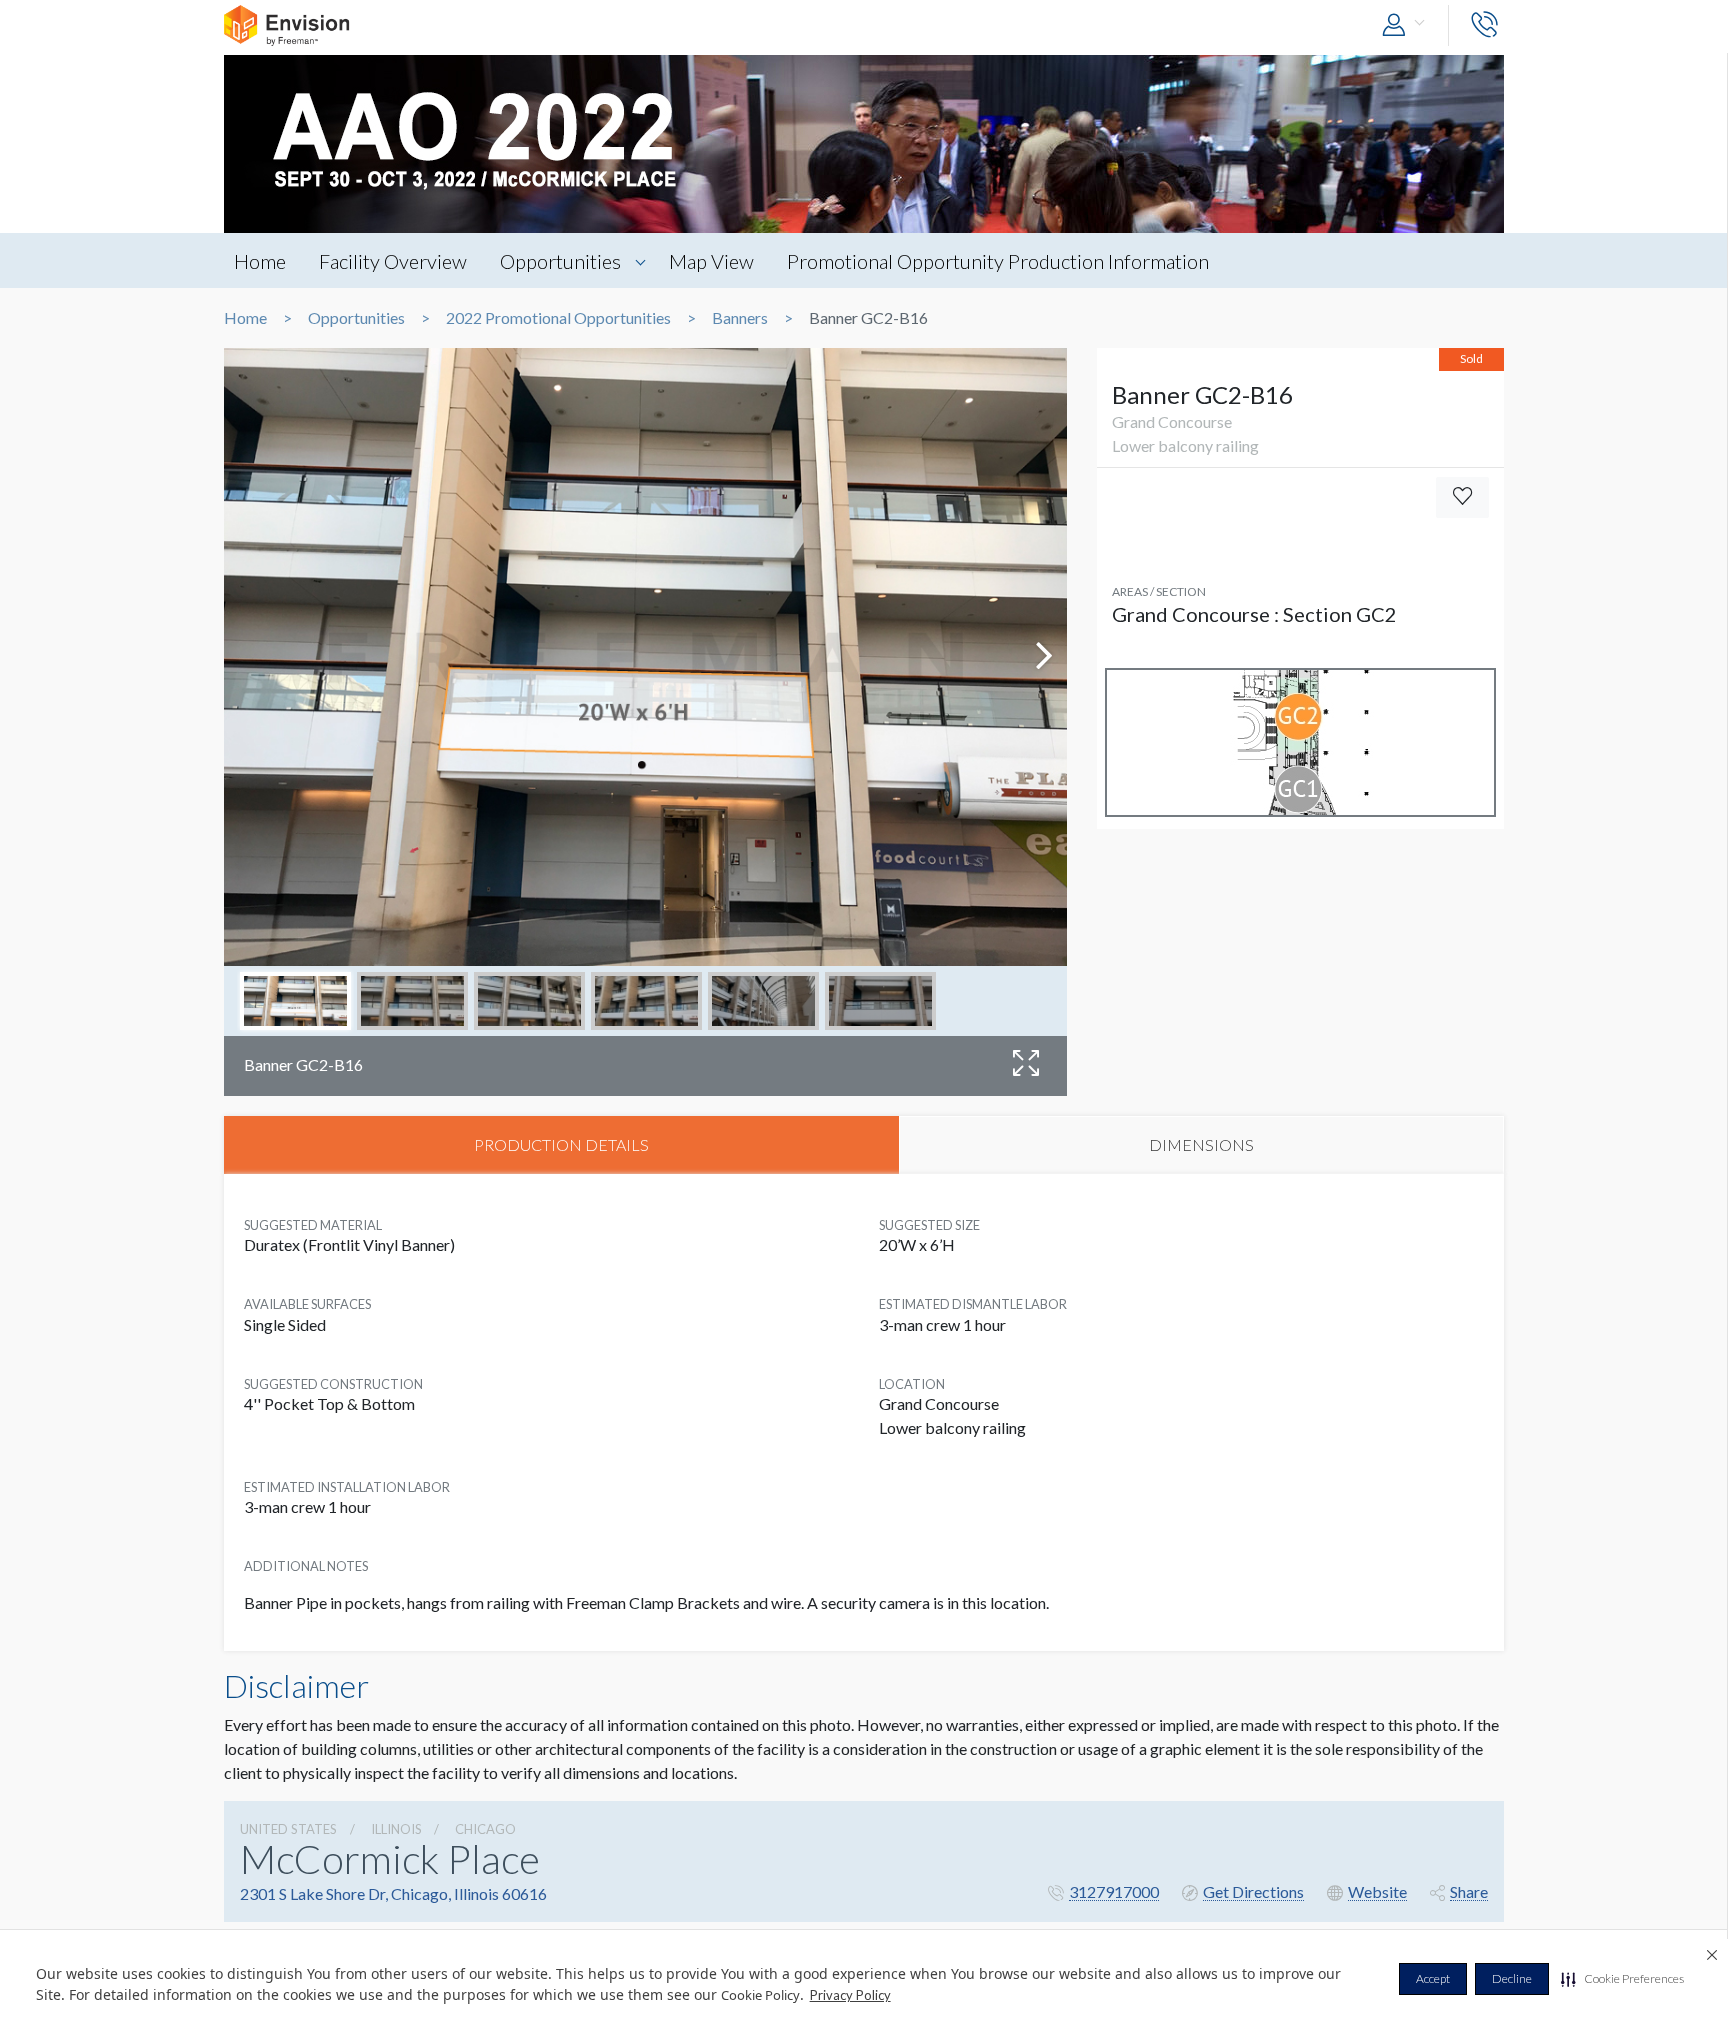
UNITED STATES (288, 1829)
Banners (740, 318)
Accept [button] (1433, 1978)
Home (260, 261)
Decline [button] (1512, 1978)
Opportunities (560, 261)
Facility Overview (393, 261)
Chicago (485, 1829)
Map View (711, 261)
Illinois (396, 1829)
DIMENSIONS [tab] (1201, 1144)
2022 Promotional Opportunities (558, 318)
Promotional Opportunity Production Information (998, 261)
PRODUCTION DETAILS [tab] (561, 1144)
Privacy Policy (850, 1995)
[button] (1622, 1979)
